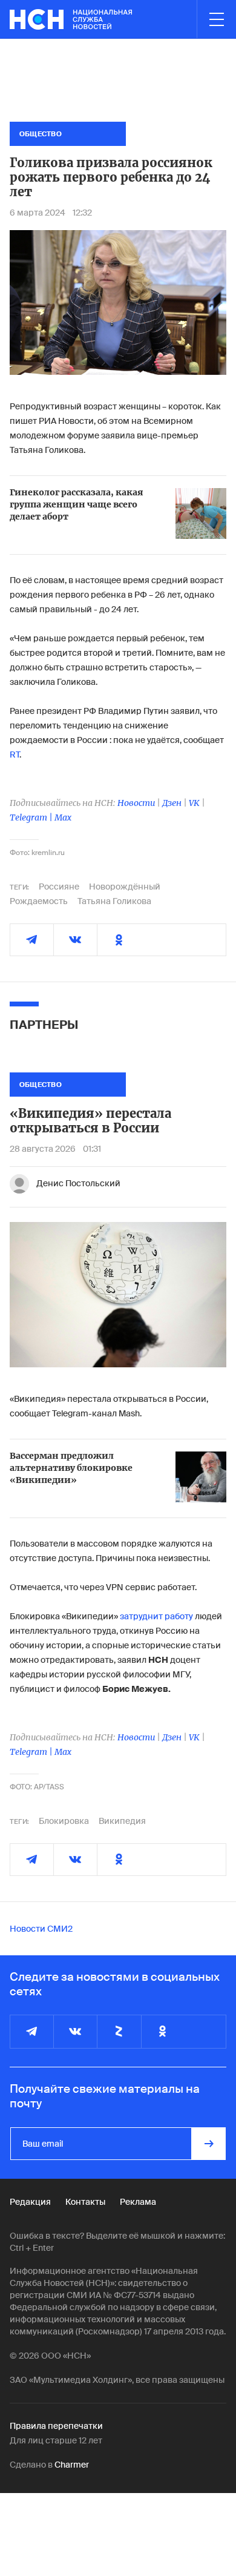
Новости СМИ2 (41, 1929)
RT (15, 755)
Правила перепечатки (56, 2426)
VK (194, 803)
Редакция (30, 2202)
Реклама (138, 2202)
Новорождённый (125, 887)
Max (63, 817)
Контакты (85, 2202)
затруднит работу (156, 1616)
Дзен (172, 803)
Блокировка (64, 1821)
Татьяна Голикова (114, 901)
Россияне (59, 887)
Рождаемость (39, 901)
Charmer (72, 2465)
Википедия (122, 1821)
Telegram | (32, 817)
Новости (136, 803)
